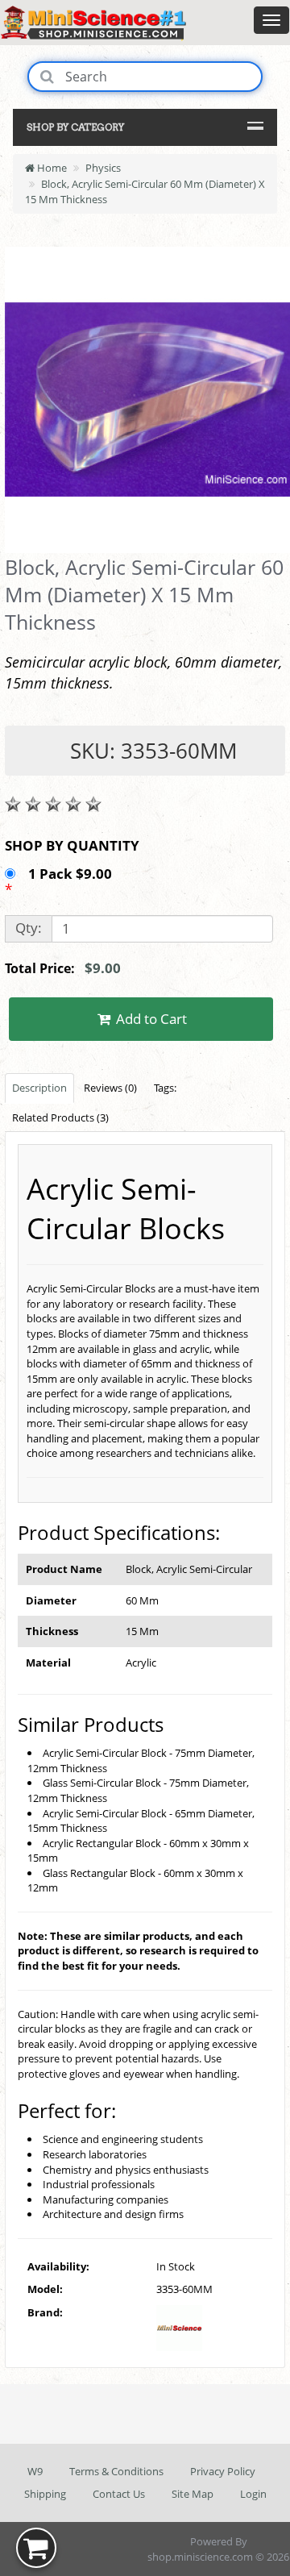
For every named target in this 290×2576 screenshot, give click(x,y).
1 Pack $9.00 (72, 874)
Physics (103, 168)
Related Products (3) (60, 1117)
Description (39, 1088)
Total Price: (63, 968)
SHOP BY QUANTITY (72, 845)
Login (253, 2494)
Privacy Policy (223, 2471)
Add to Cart (150, 1019)
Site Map (193, 2494)
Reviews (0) (110, 1088)
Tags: (165, 1088)
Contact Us (119, 2494)
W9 (35, 2471)
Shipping (45, 2494)
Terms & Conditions (116, 2471)
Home (51, 168)
